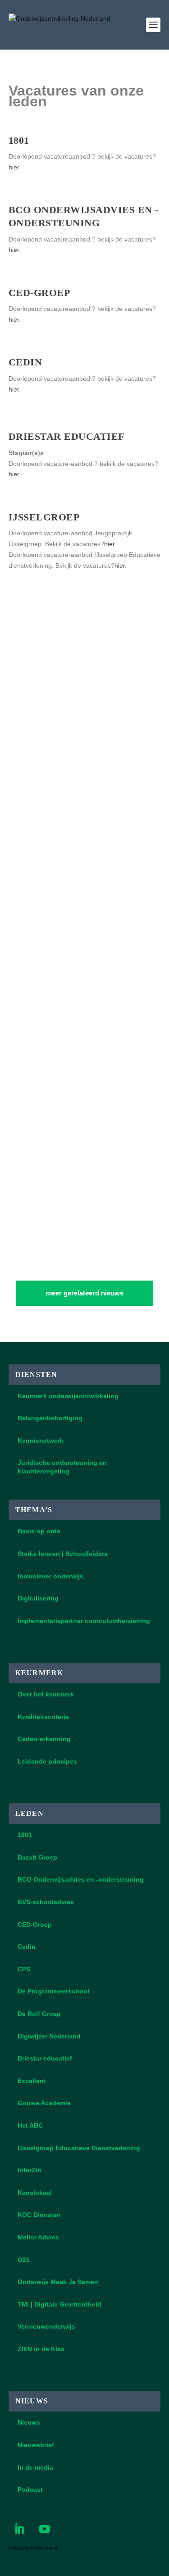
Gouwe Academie (44, 2103)
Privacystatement (33, 2548)
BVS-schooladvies (46, 1902)
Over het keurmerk (46, 1694)
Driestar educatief (45, 2058)
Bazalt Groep (37, 1857)
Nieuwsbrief (36, 2445)
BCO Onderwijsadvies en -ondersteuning (81, 1879)
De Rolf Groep (39, 2014)
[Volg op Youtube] (45, 2529)
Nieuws (29, 2422)
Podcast (30, 2489)
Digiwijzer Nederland (49, 2036)
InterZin (30, 2170)
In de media (35, 2467)
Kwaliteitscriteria (43, 1717)
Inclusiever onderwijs (50, 1576)
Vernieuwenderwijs (46, 2326)
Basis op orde (39, 1531)
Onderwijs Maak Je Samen (58, 2282)
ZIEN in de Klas (41, 2349)
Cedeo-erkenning (44, 1739)
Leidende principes (47, 1761)
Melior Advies (38, 2237)
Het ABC (30, 2125)
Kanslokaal (35, 2193)
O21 (24, 2260)
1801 (25, 1835)
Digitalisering (38, 1598)
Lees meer (33, 868)
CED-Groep (35, 1924)
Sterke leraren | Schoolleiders (63, 1554)
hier (14, 167)
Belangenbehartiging (50, 1418)
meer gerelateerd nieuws (85, 1293)
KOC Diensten (39, 2215)
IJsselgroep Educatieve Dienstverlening (79, 2148)
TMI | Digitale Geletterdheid (59, 2304)
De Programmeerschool (53, 1991)
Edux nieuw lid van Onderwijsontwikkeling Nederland (72, 942)
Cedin (27, 1947)
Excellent (32, 2081)
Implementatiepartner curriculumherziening (84, 1621)
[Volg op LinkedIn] (19, 2529)
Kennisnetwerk (41, 1441)
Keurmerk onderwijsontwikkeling (68, 1396)
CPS (24, 1969)
